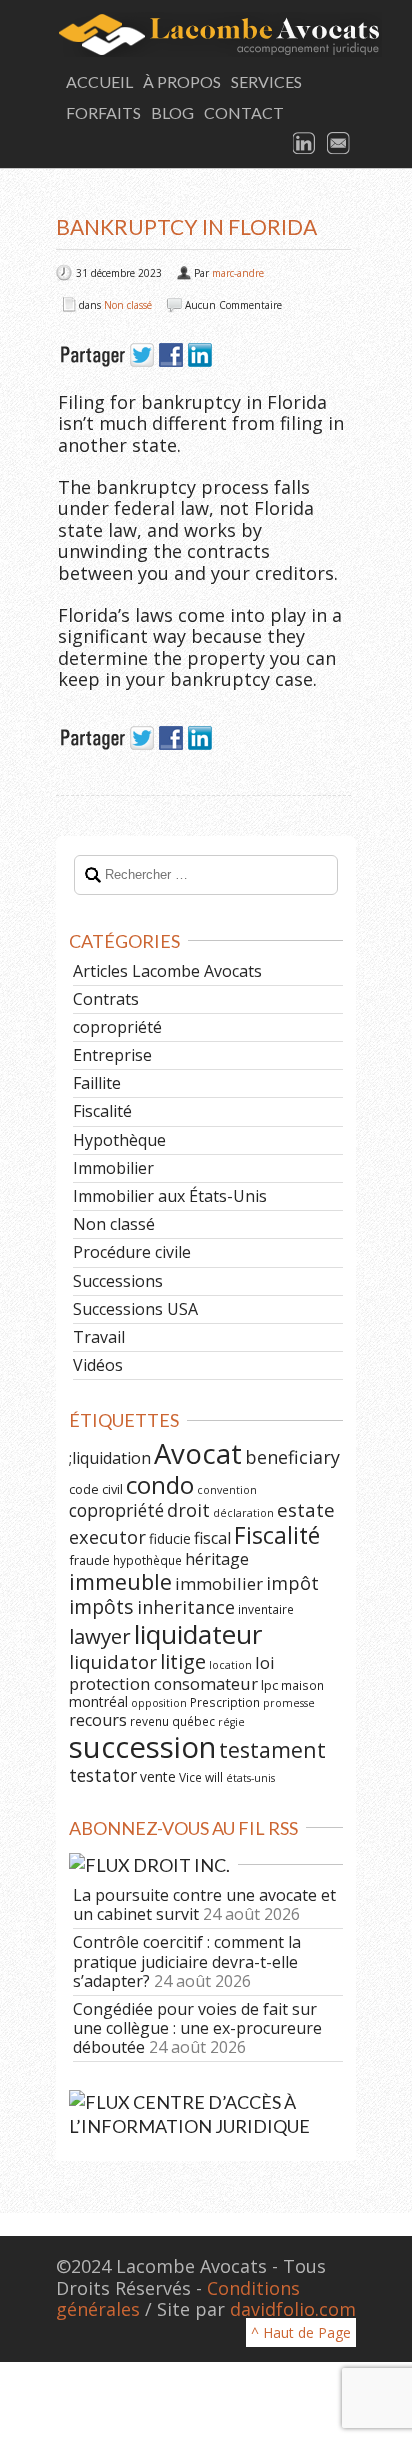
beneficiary (292, 1457)
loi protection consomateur (172, 1673)
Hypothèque (119, 1140)
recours (98, 1720)
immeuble (120, 1581)
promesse (289, 1703)
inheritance (186, 1607)
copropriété (117, 1027)
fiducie (170, 1538)
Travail (99, 1337)
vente (158, 1776)
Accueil (99, 81)
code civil (96, 1489)
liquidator (113, 1662)
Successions (118, 1281)
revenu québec (172, 1721)
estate (306, 1510)
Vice (190, 1777)
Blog (172, 112)
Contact (244, 112)
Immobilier (113, 1168)
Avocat (198, 1453)
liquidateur (198, 1634)
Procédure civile (132, 1252)
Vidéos (98, 1365)
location (230, 1665)
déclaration (243, 1513)
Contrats (106, 999)
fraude (89, 1560)
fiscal (212, 1538)
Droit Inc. (181, 1865)
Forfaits (103, 112)
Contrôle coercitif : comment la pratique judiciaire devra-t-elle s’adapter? (187, 1961)
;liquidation (110, 1458)
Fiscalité (102, 1111)
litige (183, 1661)
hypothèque (147, 1560)
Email (339, 144)
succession (142, 1747)
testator (103, 1775)
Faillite (97, 1083)
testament (272, 1749)
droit (188, 1510)
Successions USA (135, 1309)
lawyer (100, 1636)
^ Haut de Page (301, 2332)
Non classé (128, 305)
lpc (269, 1685)
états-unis (250, 1778)
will (214, 1777)
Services (266, 81)
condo (160, 1484)
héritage (217, 1559)
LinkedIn (305, 144)
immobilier (219, 1583)
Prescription (225, 1702)
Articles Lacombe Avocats (167, 971)
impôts (101, 1606)
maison (302, 1685)
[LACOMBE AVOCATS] (206, 34)
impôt (292, 1583)
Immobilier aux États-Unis (170, 1196)
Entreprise (112, 1055)
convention (227, 1490)
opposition (159, 1703)
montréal (98, 1701)
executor (107, 1536)
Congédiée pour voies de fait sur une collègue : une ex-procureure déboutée (197, 2028)
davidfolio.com (293, 2309)
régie (231, 1722)
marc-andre (238, 273)
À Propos (182, 81)
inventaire (266, 1609)
